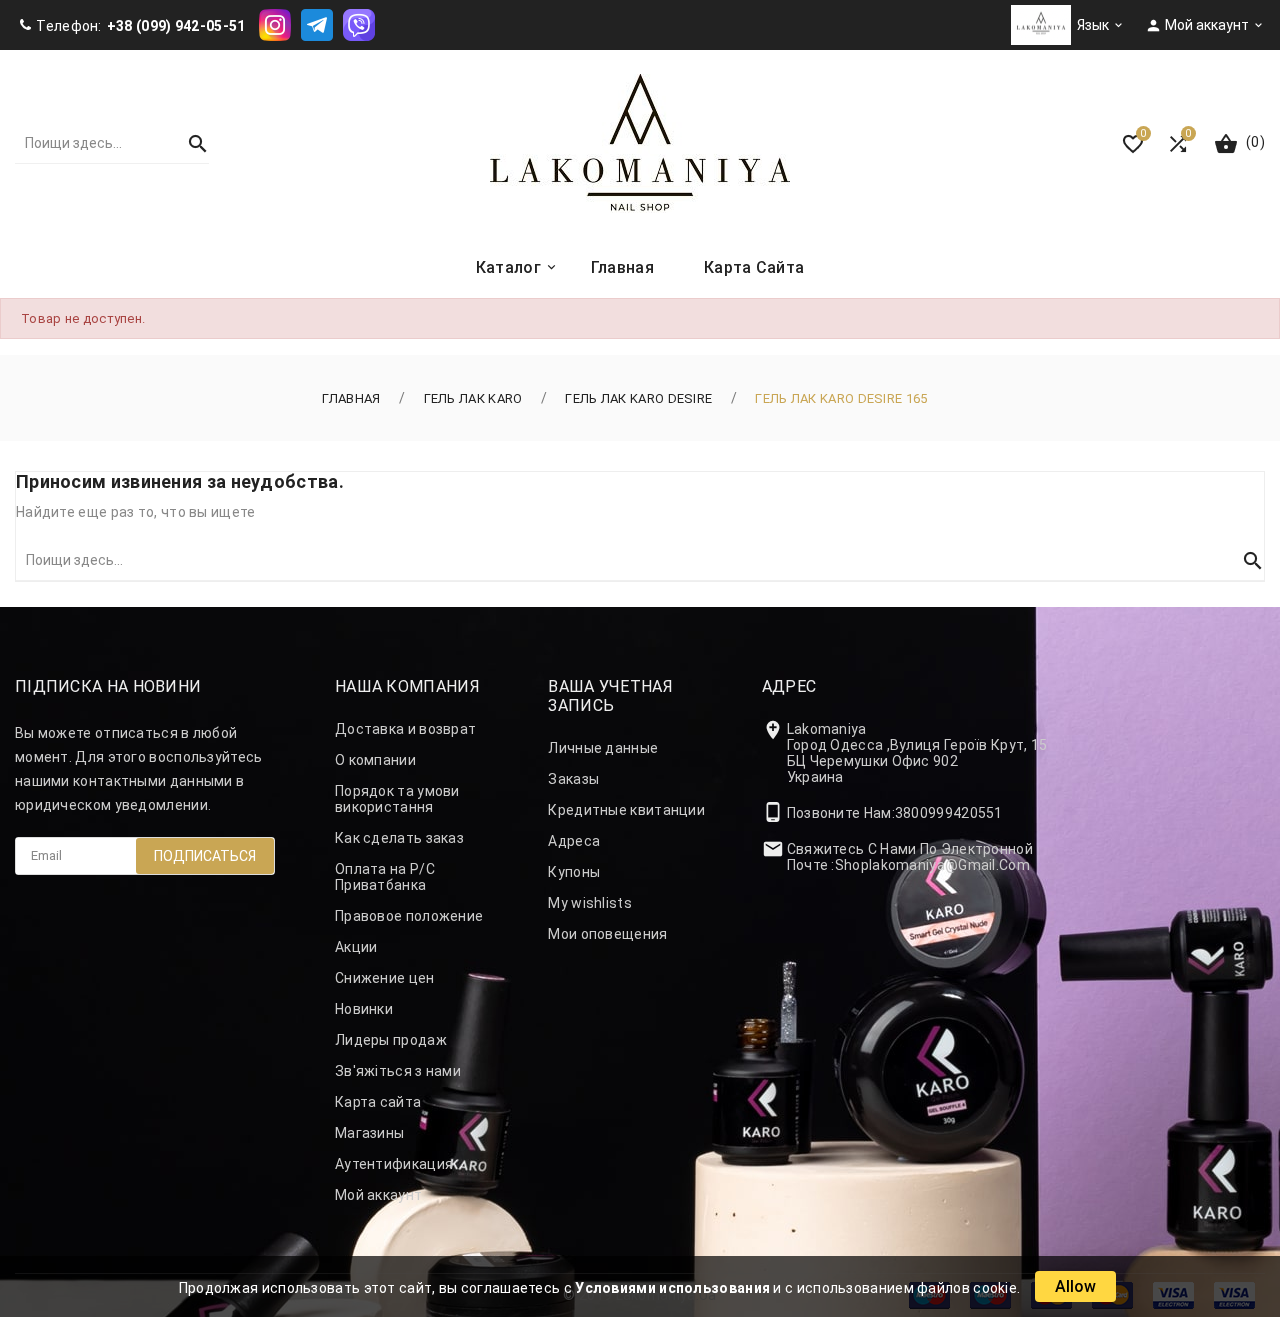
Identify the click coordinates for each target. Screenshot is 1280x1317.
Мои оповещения (607, 934)
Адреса (574, 841)
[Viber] (359, 24)
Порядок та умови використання (397, 799)
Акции (356, 947)
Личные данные (603, 748)
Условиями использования (672, 1288)
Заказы (573, 779)
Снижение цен (385, 978)
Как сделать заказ (399, 838)
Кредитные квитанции (626, 810)
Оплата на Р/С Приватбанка (385, 877)
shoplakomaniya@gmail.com (932, 865)
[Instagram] (275, 24)
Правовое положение (409, 916)
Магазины (369, 1133)
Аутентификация (394, 1164)
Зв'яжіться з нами (398, 1071)
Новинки (364, 1009)
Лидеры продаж (391, 1040)
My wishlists (590, 903)
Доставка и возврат (405, 729)
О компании (375, 760)
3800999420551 (949, 813)
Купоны (574, 872)
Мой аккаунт (378, 1195)
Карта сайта (378, 1102)
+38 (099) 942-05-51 (176, 26)
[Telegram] (317, 24)
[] (189, 143)
